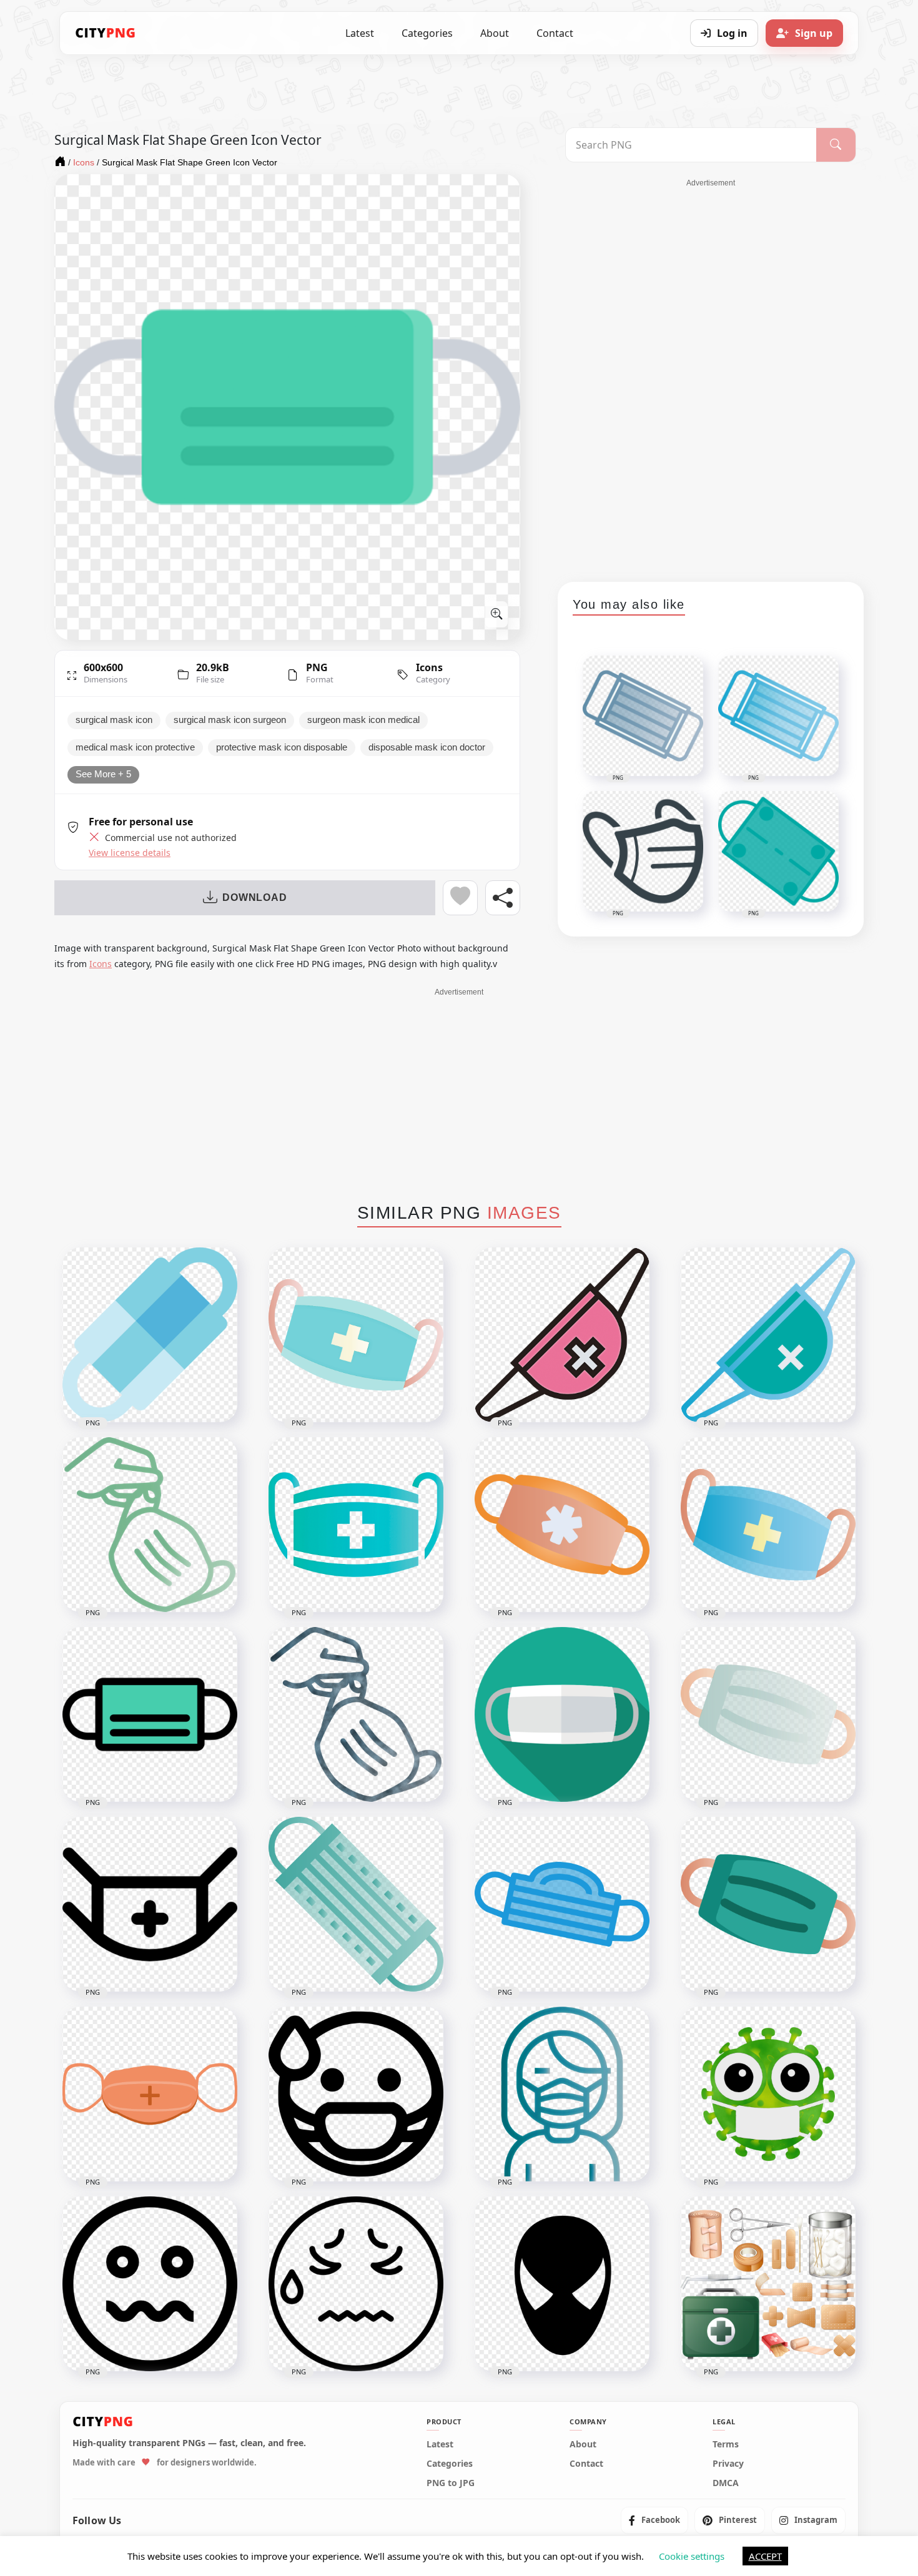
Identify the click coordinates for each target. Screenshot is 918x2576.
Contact (555, 33)
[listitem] (654, 2520)
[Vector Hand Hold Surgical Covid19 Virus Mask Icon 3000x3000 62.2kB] (356, 1714)
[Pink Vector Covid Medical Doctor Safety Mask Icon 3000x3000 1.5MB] (562, 1335)
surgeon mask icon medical (363, 720)
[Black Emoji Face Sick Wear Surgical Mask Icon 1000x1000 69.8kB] (356, 2094)
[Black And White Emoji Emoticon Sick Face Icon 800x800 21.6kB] (150, 2284)
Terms (726, 2444)
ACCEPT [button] (765, 2556)
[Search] (836, 145)
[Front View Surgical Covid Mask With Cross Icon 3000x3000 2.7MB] (356, 1525)
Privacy (728, 2464)
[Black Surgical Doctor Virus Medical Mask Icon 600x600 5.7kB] (150, 1904)
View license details (130, 853)
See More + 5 (103, 774)
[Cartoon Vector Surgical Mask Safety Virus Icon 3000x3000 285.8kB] (768, 1904)
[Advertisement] (711, 376)
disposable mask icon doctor (427, 747)
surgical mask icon (114, 720)
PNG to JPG (451, 2483)
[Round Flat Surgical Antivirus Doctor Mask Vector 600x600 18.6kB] (562, 1714)
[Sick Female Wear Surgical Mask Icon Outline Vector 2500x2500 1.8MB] (562, 2094)
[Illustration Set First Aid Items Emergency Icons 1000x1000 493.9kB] (768, 2284)
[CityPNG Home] (106, 33)
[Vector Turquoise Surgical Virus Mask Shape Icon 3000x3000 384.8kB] (356, 1904)
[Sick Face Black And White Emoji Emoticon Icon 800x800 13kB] (356, 2284)
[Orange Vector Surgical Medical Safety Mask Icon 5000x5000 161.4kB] (150, 2094)
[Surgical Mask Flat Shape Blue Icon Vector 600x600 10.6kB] (150, 1335)
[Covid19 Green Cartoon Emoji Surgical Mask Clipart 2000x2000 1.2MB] (768, 2094)
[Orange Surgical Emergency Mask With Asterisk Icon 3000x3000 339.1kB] (562, 1525)
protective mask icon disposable (282, 747)
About (495, 33)
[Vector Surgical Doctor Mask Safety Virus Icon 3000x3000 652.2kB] (768, 1714)
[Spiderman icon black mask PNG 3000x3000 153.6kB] (562, 2284)
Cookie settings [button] (692, 2556)
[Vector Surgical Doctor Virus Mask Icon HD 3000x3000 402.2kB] (356, 1335)
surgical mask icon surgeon (230, 720)
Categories (427, 33)
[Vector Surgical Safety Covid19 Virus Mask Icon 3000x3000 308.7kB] (768, 1335)
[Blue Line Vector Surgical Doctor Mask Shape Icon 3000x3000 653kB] (562, 1904)
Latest (360, 33)
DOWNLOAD (254, 897)
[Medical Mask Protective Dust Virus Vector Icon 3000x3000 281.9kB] (768, 1525)
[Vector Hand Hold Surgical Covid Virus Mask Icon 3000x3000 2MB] (150, 1525)
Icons (429, 667)
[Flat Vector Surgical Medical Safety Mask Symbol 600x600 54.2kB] (150, 1714)
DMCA (726, 2483)
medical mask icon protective (135, 747)
